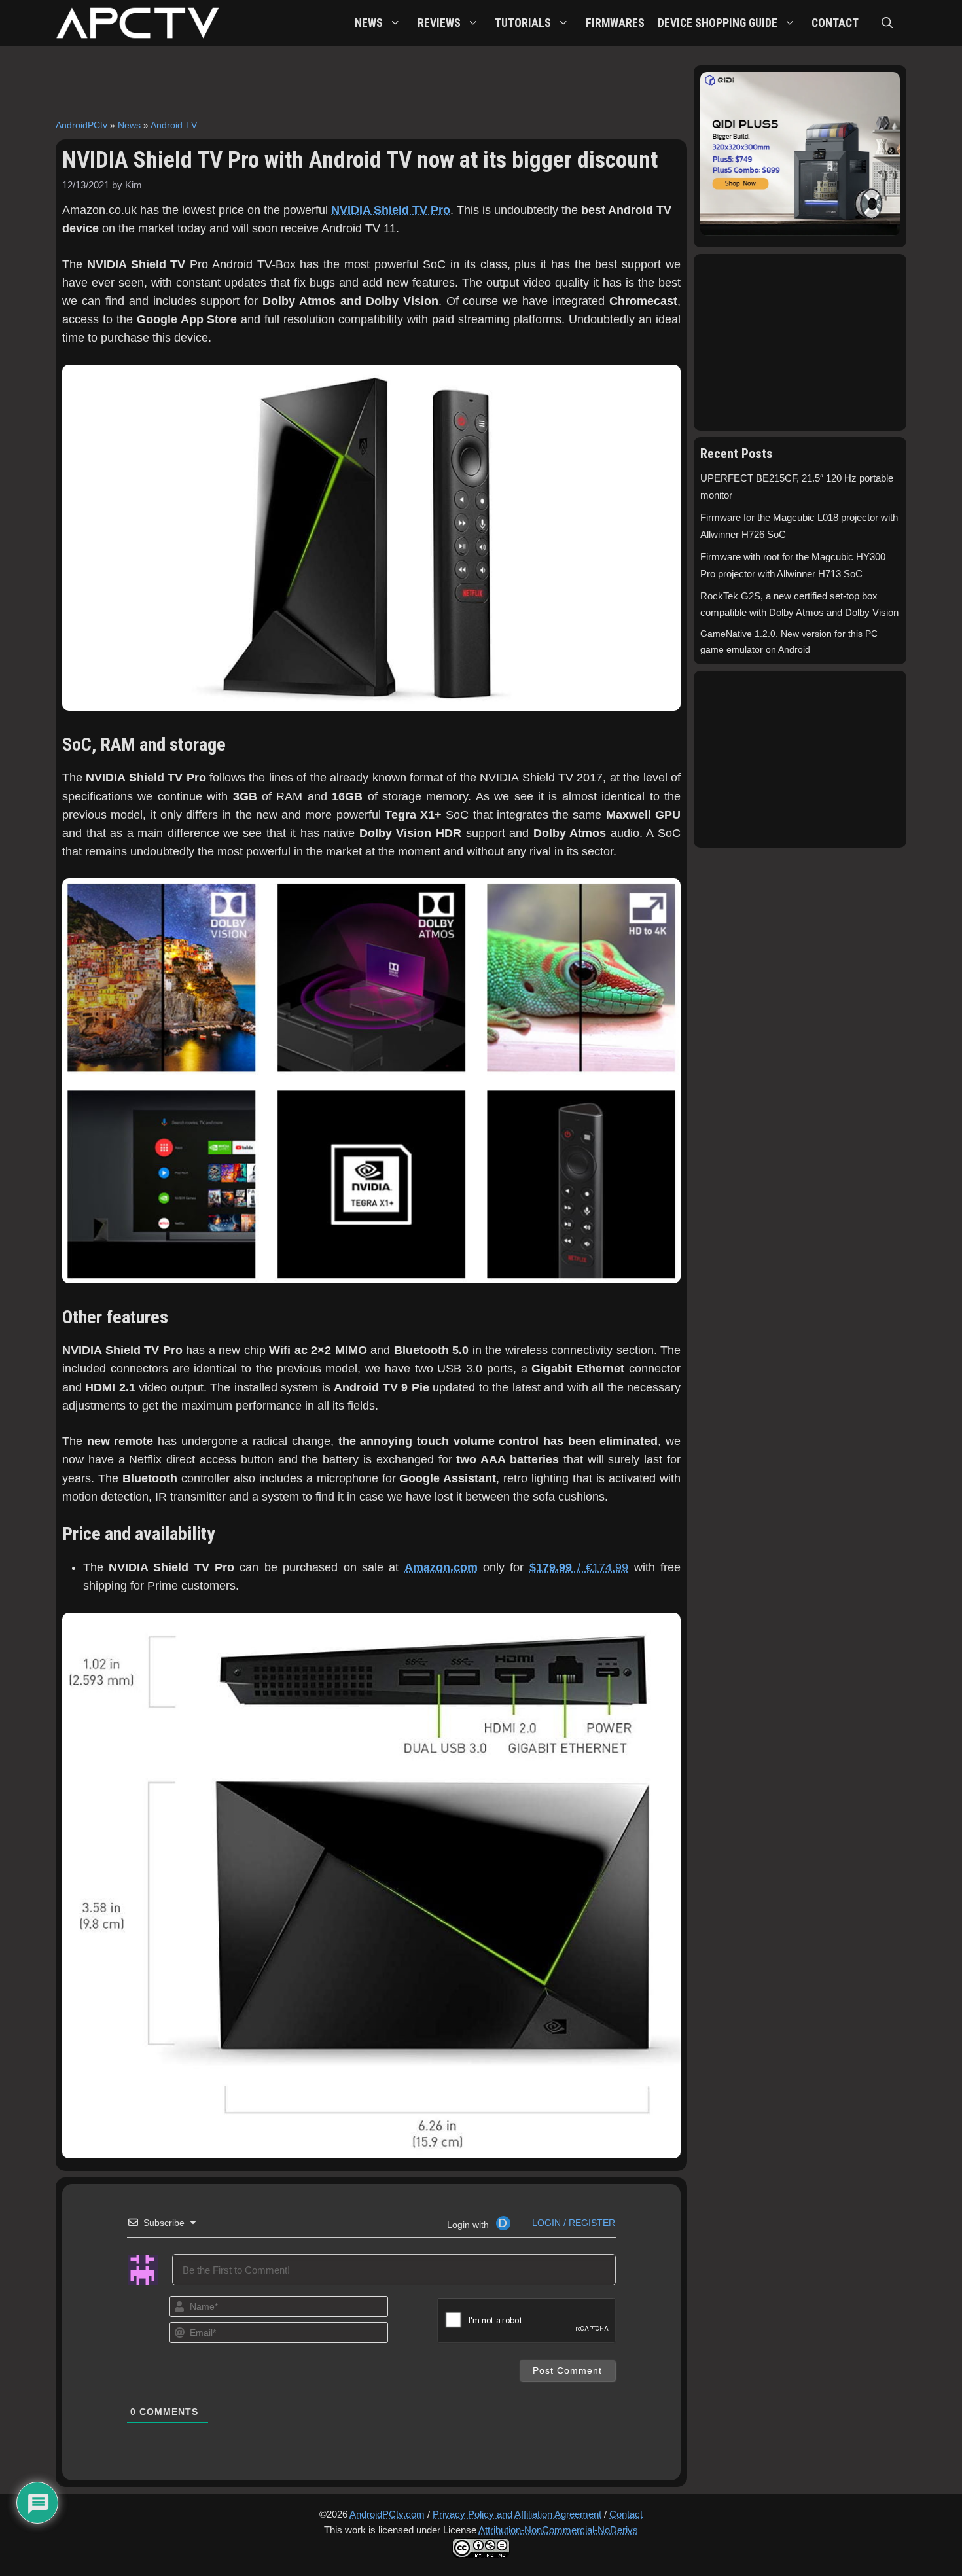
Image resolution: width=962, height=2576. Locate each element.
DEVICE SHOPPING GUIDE (718, 23)
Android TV (174, 125)
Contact (626, 2514)
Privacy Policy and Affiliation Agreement (517, 2514)
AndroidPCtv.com (387, 2514)
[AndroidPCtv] (137, 23)
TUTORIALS (523, 23)
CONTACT (835, 23)
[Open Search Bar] (887, 23)
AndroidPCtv (81, 125)
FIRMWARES (615, 23)
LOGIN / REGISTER (572, 2223)
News (129, 125)
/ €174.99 (579, 1567)
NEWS (369, 23)
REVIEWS (439, 23)
